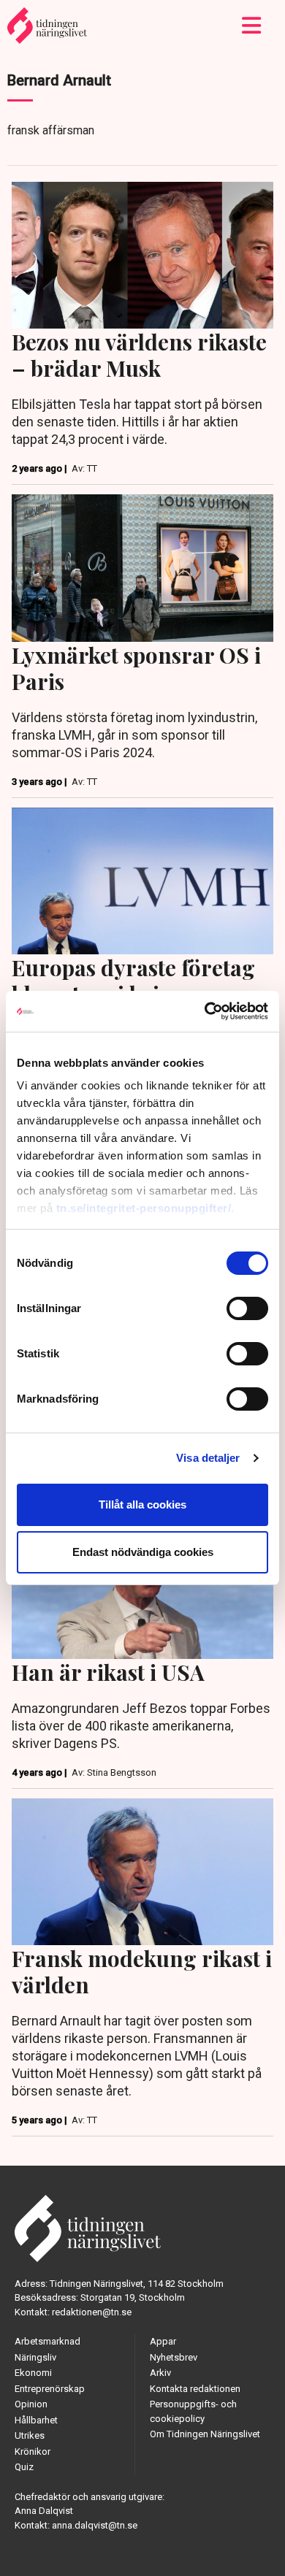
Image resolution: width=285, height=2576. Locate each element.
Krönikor (33, 2452)
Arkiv (160, 2373)
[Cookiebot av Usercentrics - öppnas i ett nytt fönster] (205, 1011)
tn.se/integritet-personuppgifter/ (144, 1208)
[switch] (247, 1308)
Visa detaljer (208, 1458)
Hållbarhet (36, 2420)
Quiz (24, 2467)
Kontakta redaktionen (195, 2389)
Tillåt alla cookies (142, 1504)
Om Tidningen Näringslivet (205, 2434)
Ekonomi (33, 2373)
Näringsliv (35, 2357)
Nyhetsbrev (174, 2357)
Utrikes (30, 2435)
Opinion (31, 2404)
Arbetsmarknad (47, 2341)
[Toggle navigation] (252, 26)
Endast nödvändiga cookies (143, 1552)
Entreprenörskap (50, 2389)
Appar (163, 2341)
